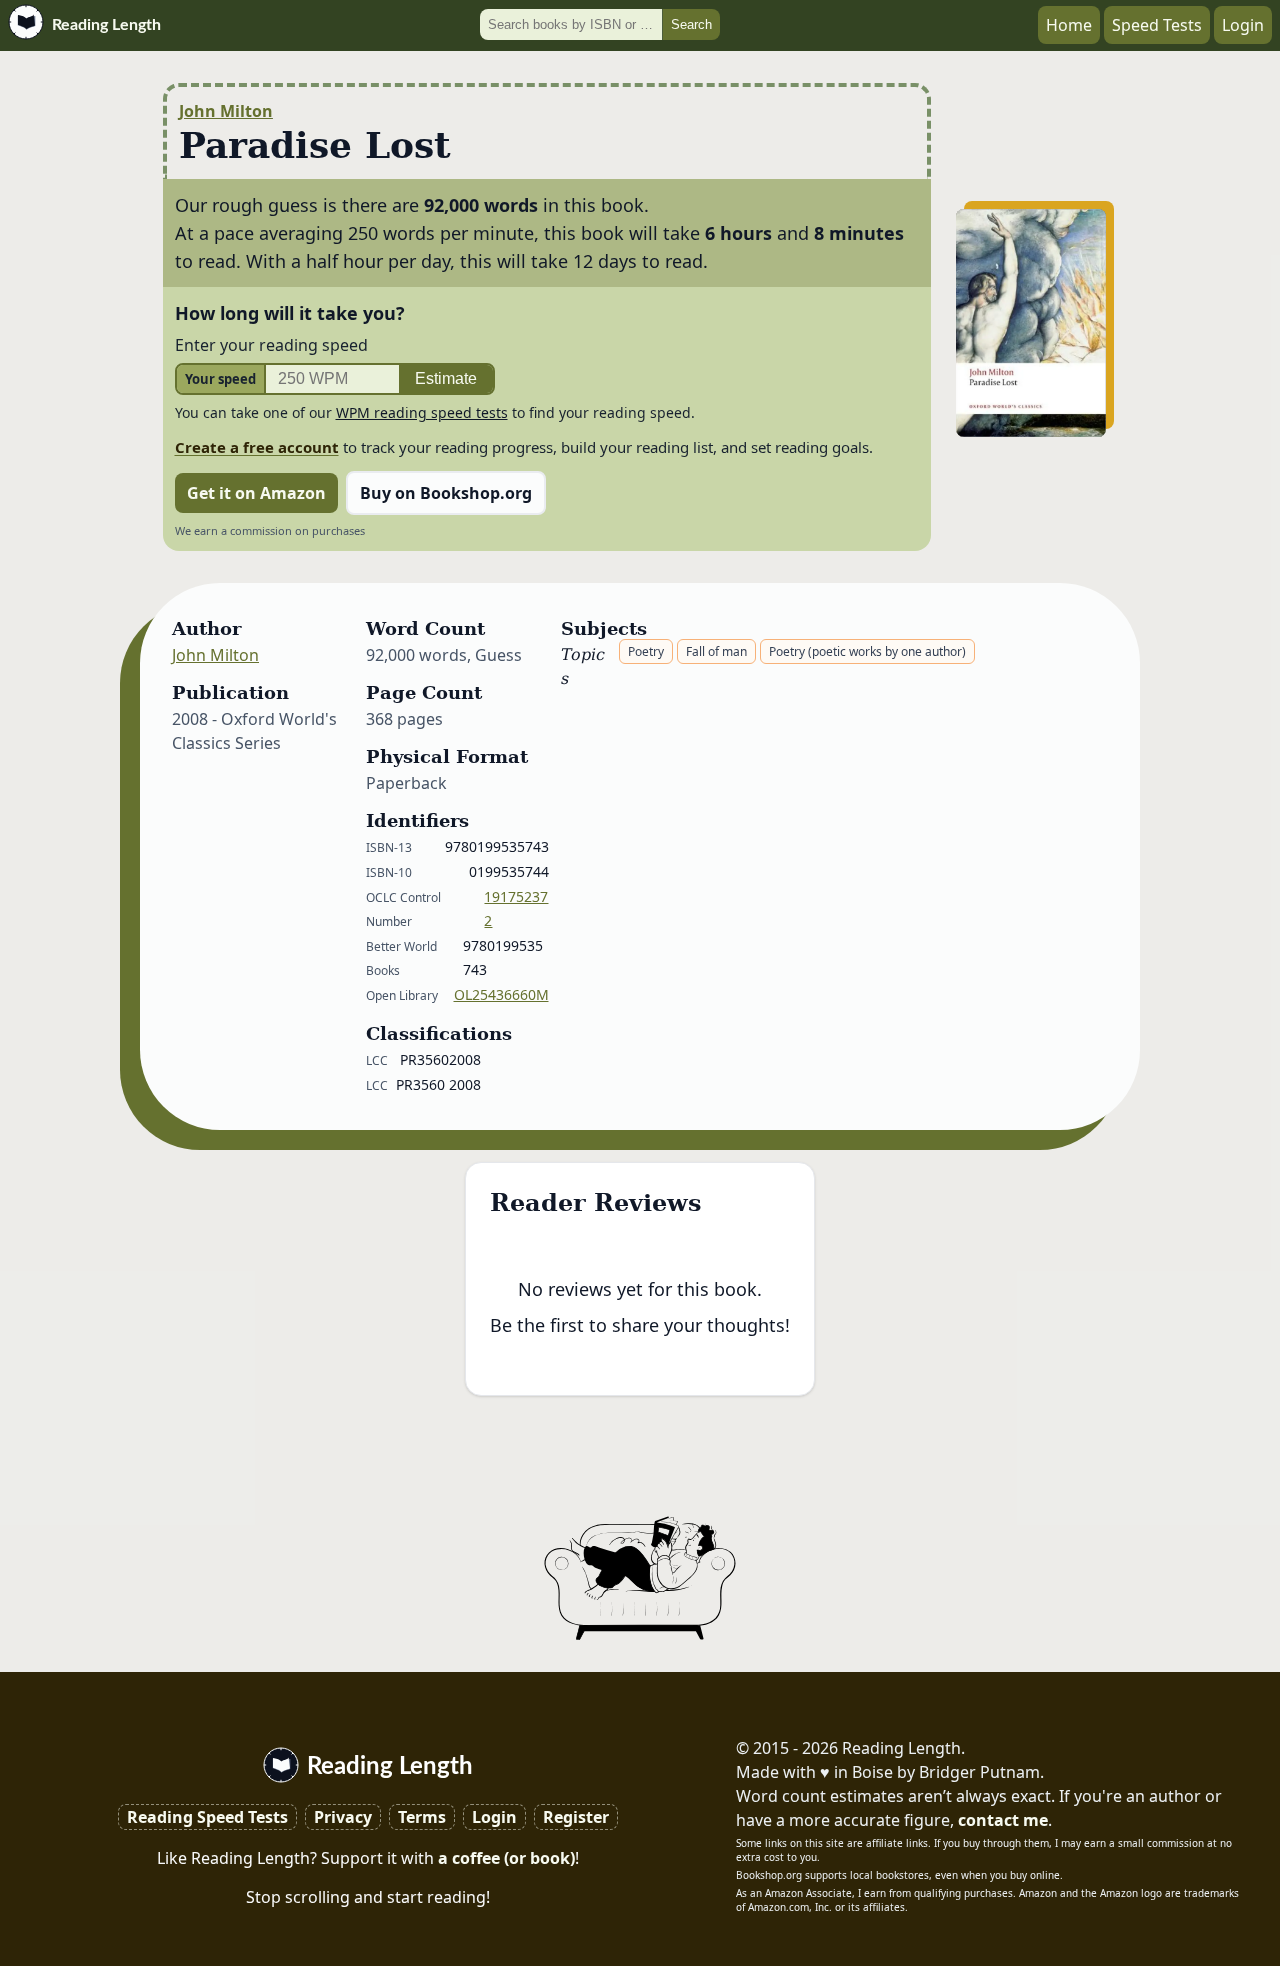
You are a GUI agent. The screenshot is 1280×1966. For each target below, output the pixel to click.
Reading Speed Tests (207, 1817)
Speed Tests (1157, 25)
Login (1243, 25)
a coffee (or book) (506, 1858)
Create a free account (257, 447)
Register (576, 1817)
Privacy (343, 1817)
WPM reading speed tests (422, 412)
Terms (422, 1817)
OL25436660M (501, 994)
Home (1069, 25)
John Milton (226, 111)
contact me (1003, 1820)
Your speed (220, 379)
